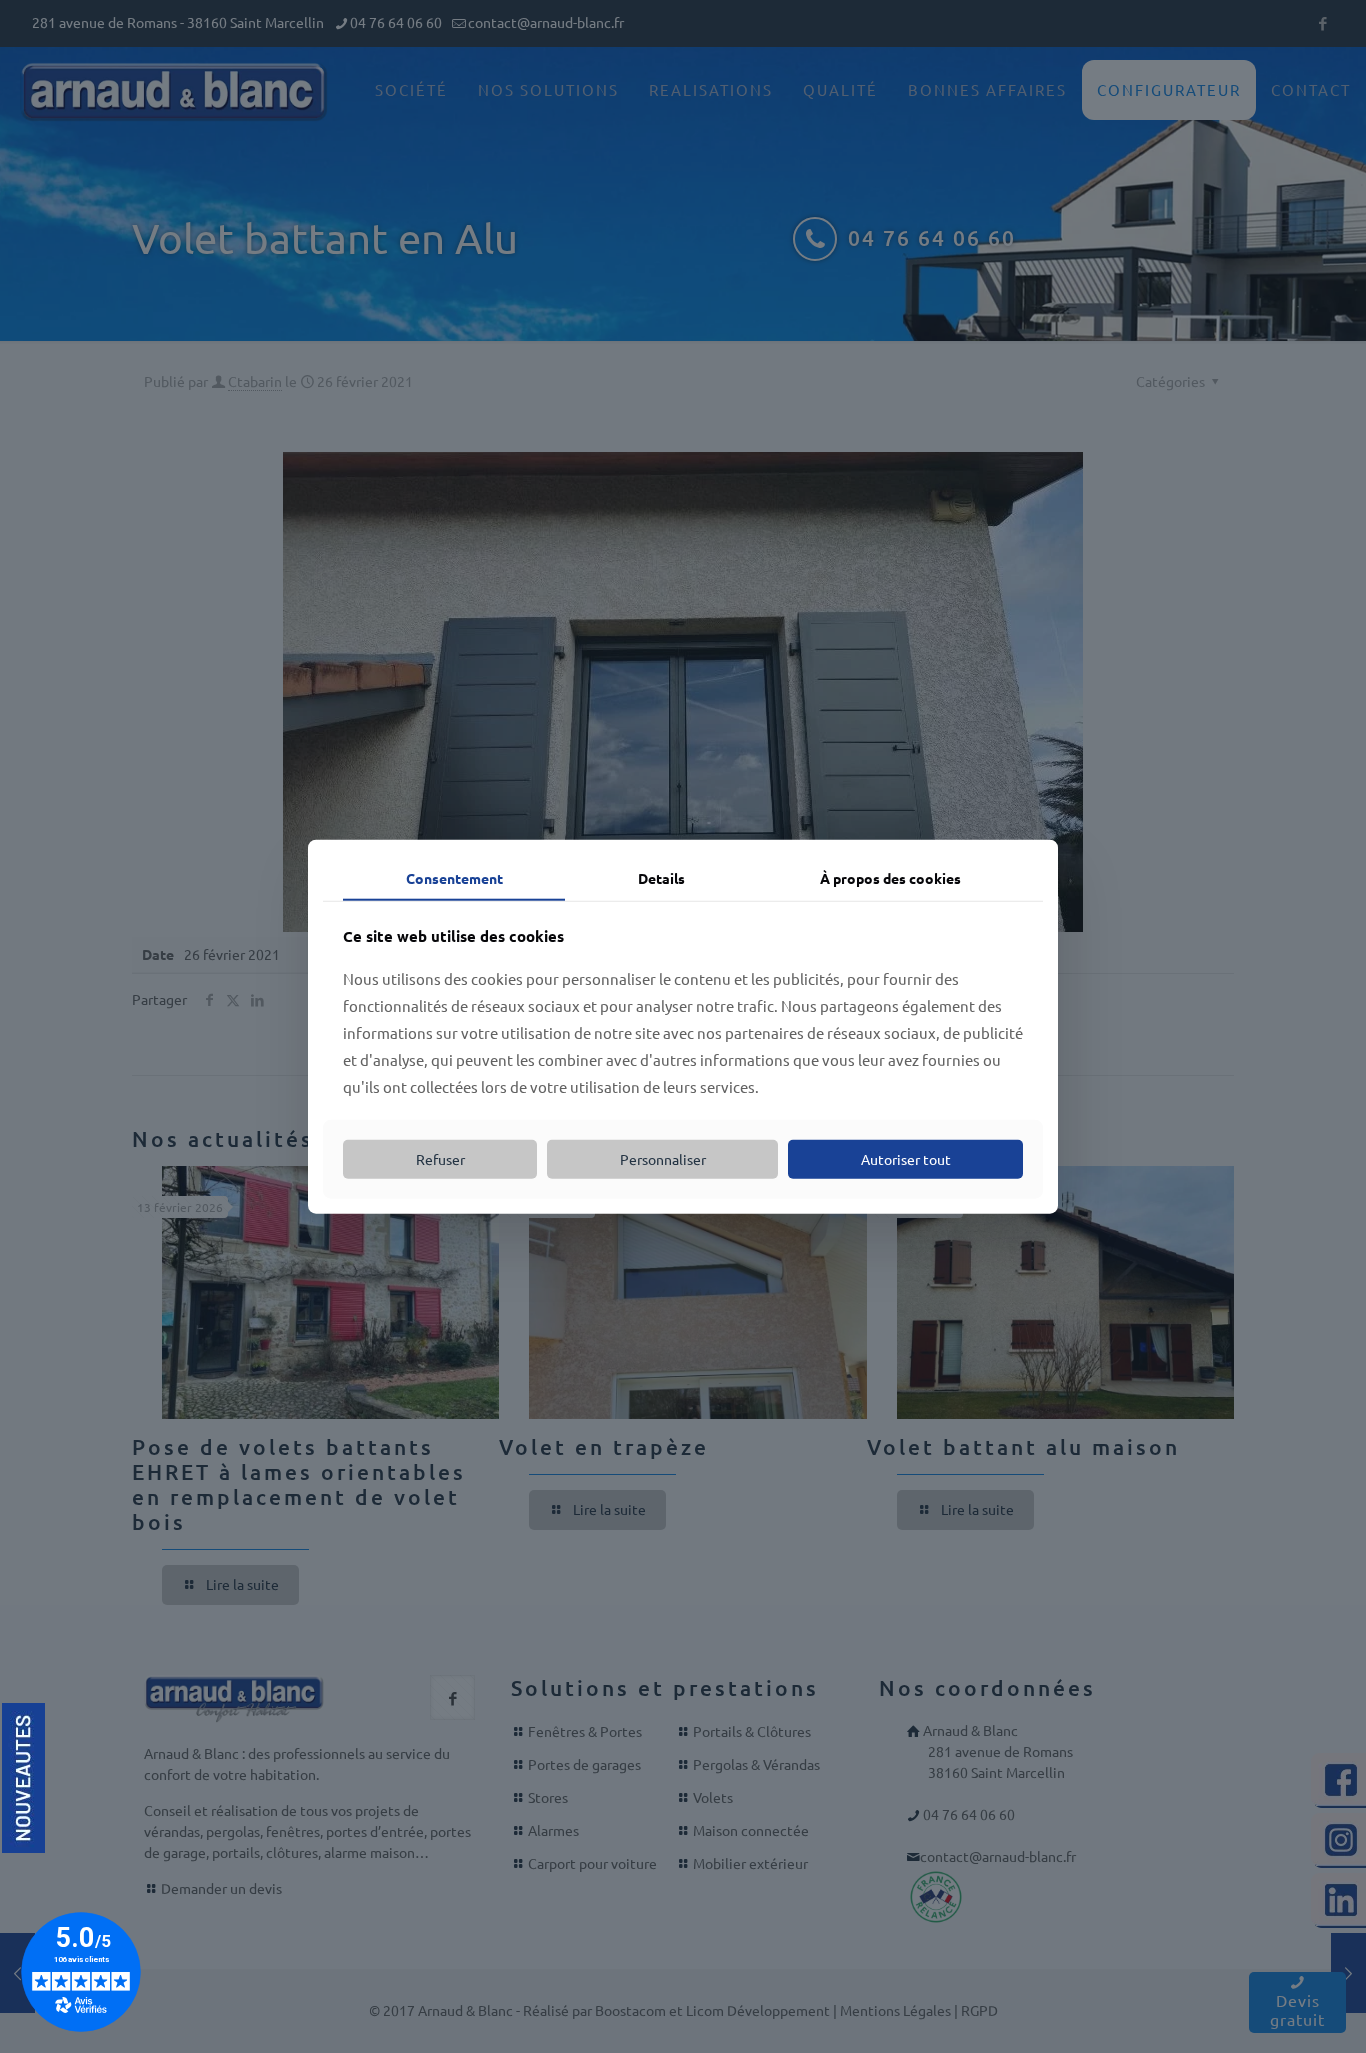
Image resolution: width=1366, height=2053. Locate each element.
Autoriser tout (906, 1159)
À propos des (890, 877)
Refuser (440, 1159)
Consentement (454, 877)
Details (661, 877)
